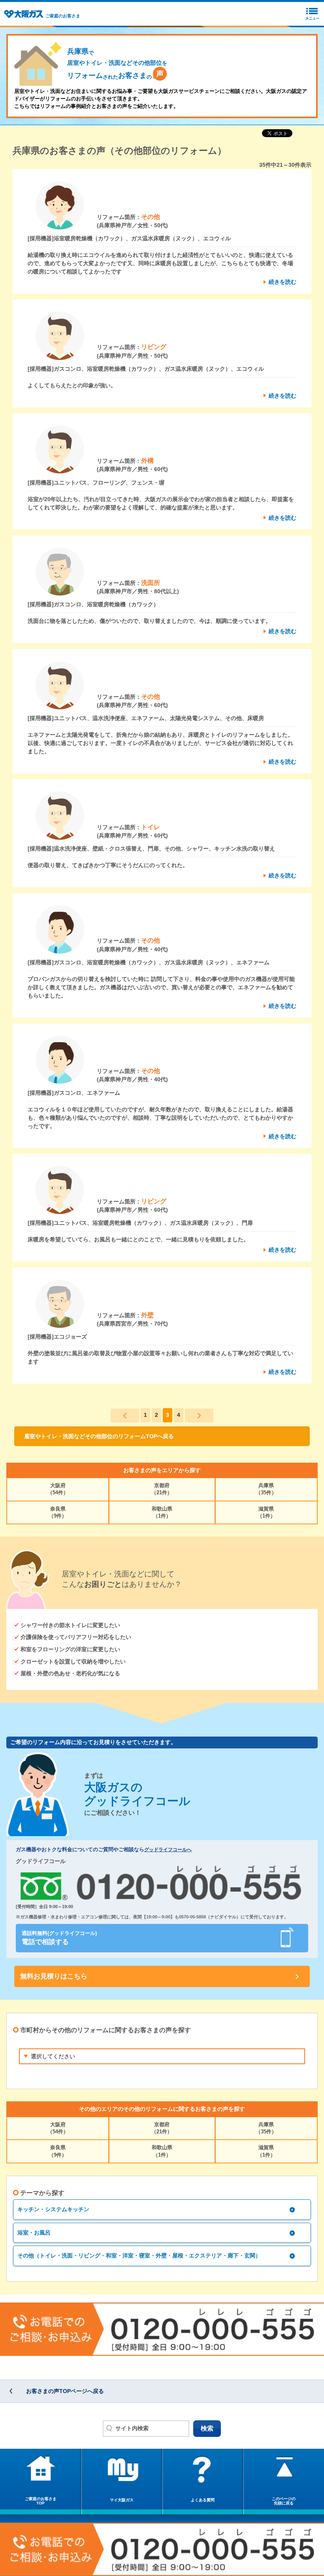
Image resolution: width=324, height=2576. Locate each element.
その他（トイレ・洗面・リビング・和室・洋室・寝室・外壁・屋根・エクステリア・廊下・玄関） (139, 2255)
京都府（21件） (162, 1489)
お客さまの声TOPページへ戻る (65, 2391)
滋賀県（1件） (266, 1512)
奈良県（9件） (58, 1512)
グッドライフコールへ (168, 1850)
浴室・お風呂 (34, 2233)
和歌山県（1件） (162, 1512)
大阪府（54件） (58, 1489)
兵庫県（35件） (266, 1489)
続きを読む (283, 282)
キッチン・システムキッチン (53, 2209)
